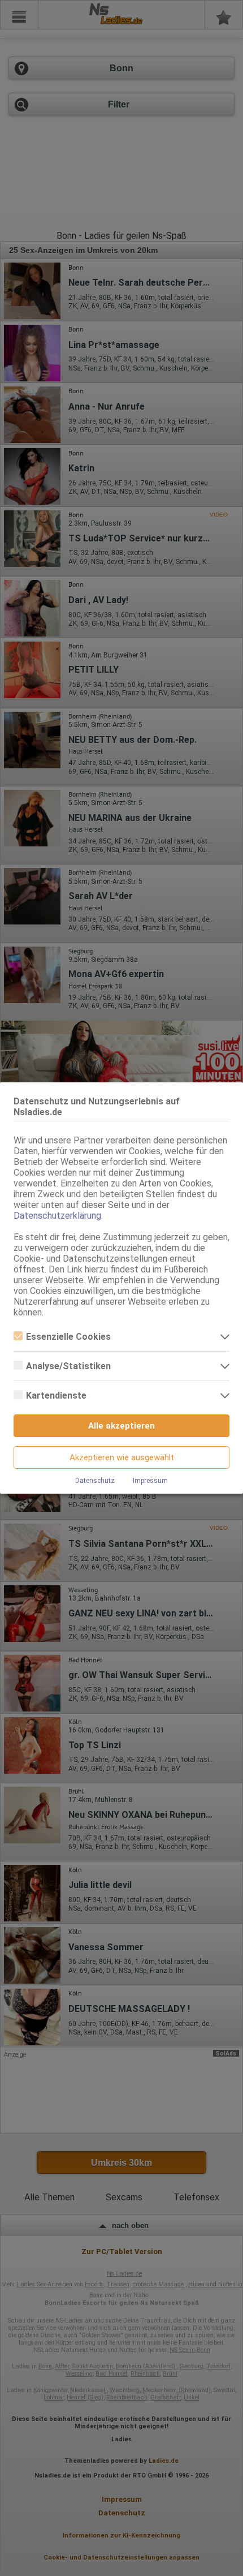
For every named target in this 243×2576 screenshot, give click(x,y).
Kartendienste (56, 1395)
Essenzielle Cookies (68, 1337)
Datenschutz (95, 1481)
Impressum (150, 1481)
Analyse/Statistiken (68, 1366)
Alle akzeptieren (121, 1426)
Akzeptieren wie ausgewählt (122, 1457)
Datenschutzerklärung (57, 1216)
